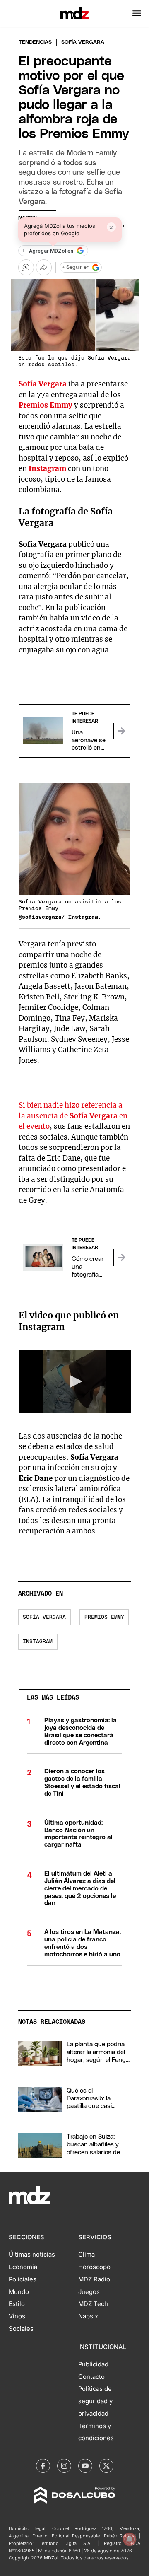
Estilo (17, 2304)
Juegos (89, 2292)
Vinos (17, 2316)
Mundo (19, 2292)
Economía (23, 2267)
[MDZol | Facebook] (43, 2466)
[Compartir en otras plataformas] (44, 267)
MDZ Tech (93, 2304)
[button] (137, 13)
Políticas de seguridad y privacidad (95, 2401)
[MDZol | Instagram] (64, 2466)
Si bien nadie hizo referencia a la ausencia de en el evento (73, 1116)
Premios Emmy (46, 405)
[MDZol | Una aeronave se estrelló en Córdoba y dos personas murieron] (122, 731)
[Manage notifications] (130, 2539)
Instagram (47, 468)
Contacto (91, 2377)
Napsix (88, 2316)
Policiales (23, 2279)
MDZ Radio (94, 2279)
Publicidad (93, 2364)
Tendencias (35, 42)
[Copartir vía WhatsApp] (26, 267)
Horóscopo (94, 2267)
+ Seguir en (76, 267)
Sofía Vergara (43, 384)
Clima (87, 2255)
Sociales (21, 2329)
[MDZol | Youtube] (85, 2466)
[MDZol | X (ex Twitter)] (106, 2466)
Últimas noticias (32, 2255)
